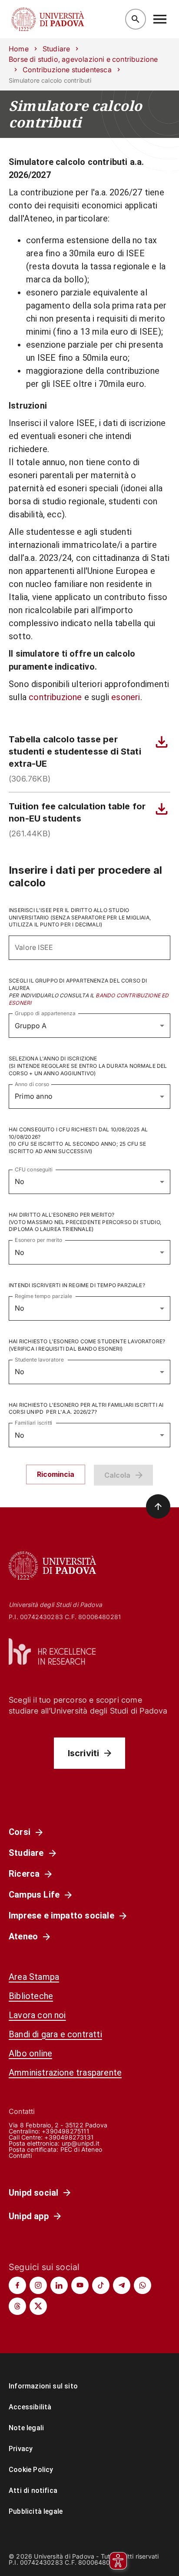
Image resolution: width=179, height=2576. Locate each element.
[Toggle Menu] (160, 19)
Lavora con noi (37, 2015)
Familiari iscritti (34, 1423)
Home (19, 49)
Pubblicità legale (36, 2511)
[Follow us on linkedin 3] (59, 2285)
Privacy (21, 2449)
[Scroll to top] (158, 1506)
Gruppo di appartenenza (45, 1013)
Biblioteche (31, 1996)
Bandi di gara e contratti (55, 2034)
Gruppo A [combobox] (31, 1026)
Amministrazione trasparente (65, 2073)
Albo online (30, 2053)
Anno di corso (32, 1084)
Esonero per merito (39, 1240)
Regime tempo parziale (43, 1296)
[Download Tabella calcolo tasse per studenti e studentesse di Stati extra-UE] (162, 742)
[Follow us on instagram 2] (38, 2285)
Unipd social (33, 2193)
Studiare (56, 49)
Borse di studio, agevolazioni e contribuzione (83, 59)
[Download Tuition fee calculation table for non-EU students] (162, 809)
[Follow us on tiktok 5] (101, 2285)
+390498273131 (69, 2137)
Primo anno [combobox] (34, 1096)
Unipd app (29, 2216)
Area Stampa (34, 1977)
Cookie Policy (31, 2470)
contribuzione (55, 697)
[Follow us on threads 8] (17, 2306)
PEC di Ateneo (81, 2149)
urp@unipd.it (81, 2143)
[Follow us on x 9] (38, 2306)
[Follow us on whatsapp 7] (143, 2285)
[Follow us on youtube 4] (80, 2285)
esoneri (126, 697)
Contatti (20, 2155)
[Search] (136, 19)
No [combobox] (20, 1181)
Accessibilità (30, 2407)
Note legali (26, 2428)
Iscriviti (84, 1753)
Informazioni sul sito (43, 2386)
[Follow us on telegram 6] (122, 2285)
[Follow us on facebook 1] (17, 2285)
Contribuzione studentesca (67, 70)
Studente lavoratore (39, 1359)
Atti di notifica (33, 2490)
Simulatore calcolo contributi (75, 114)
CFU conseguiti (34, 1169)
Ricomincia (56, 1474)
